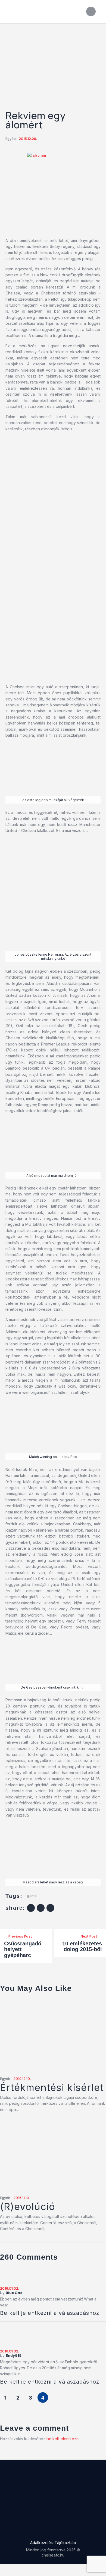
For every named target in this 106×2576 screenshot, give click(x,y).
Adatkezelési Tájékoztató (53, 2543)
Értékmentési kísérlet (52, 2088)
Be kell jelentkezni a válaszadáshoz (50, 2313)
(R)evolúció (28, 2207)
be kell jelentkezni (63, 2439)
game (32, 1896)
